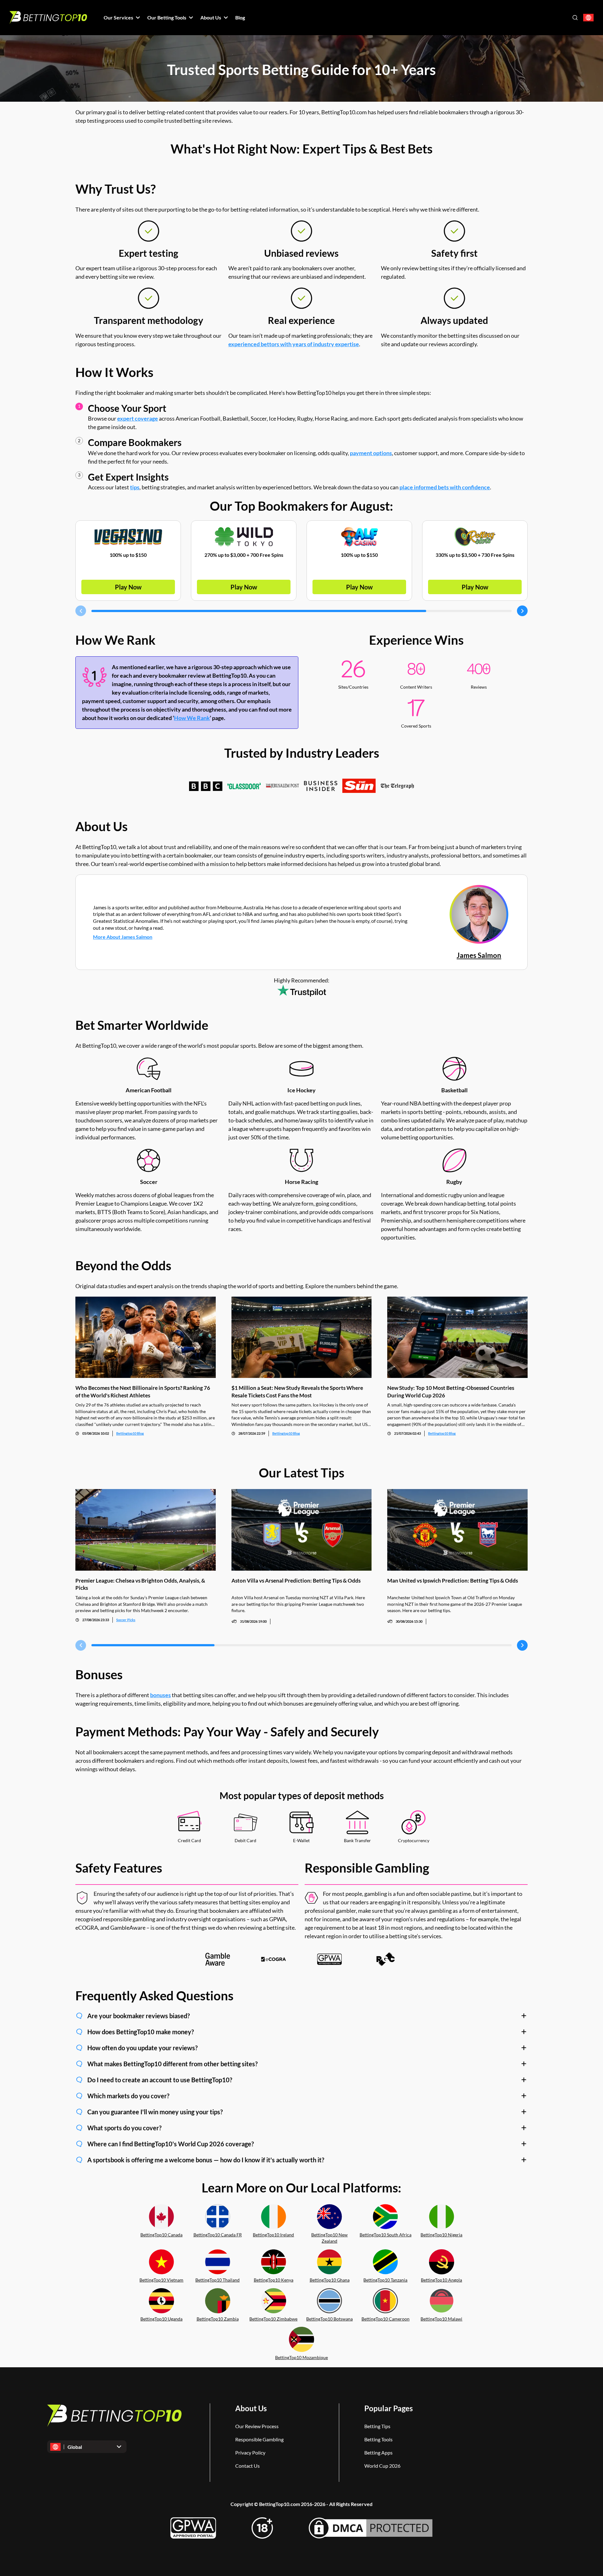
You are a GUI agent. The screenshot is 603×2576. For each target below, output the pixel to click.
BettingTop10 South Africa (386, 2235)
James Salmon (479, 955)
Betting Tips (377, 2426)
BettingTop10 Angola (441, 2280)
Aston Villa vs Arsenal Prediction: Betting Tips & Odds (296, 1581)
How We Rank (192, 718)
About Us (251, 2408)
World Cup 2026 (382, 2466)
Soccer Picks (126, 1620)
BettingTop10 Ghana (330, 2280)
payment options (371, 453)
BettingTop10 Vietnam (161, 2280)
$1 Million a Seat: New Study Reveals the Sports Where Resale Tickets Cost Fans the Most (297, 1391)
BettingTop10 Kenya (274, 2280)
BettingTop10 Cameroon (386, 2319)
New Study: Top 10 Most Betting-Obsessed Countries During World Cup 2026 (451, 1391)
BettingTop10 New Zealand (329, 2238)
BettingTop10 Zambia (218, 2319)
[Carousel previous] (81, 611)
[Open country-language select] (588, 18)
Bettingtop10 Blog (130, 1433)
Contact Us (247, 2466)
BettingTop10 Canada (161, 2235)
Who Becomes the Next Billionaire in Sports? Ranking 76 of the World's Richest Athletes (143, 1391)
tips (135, 487)
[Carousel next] (522, 611)
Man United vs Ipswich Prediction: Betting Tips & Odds (453, 1581)
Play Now (128, 587)
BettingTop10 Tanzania (385, 2280)
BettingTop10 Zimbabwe (273, 2319)
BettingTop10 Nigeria (441, 2235)
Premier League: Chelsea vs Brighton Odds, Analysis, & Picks (140, 1584)
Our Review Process (257, 2426)
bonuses (160, 1695)
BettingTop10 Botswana (329, 2319)
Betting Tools (378, 2439)
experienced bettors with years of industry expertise (294, 344)
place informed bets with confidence (445, 487)
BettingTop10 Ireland (273, 2235)
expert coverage (138, 418)
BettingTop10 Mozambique (301, 2357)
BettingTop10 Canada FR (218, 2235)
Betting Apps (378, 2452)
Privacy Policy (250, 2452)
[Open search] (575, 18)
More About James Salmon (123, 937)
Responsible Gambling (259, 2439)
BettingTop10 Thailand (217, 2280)
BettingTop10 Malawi (441, 2319)
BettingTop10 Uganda (161, 2319)
